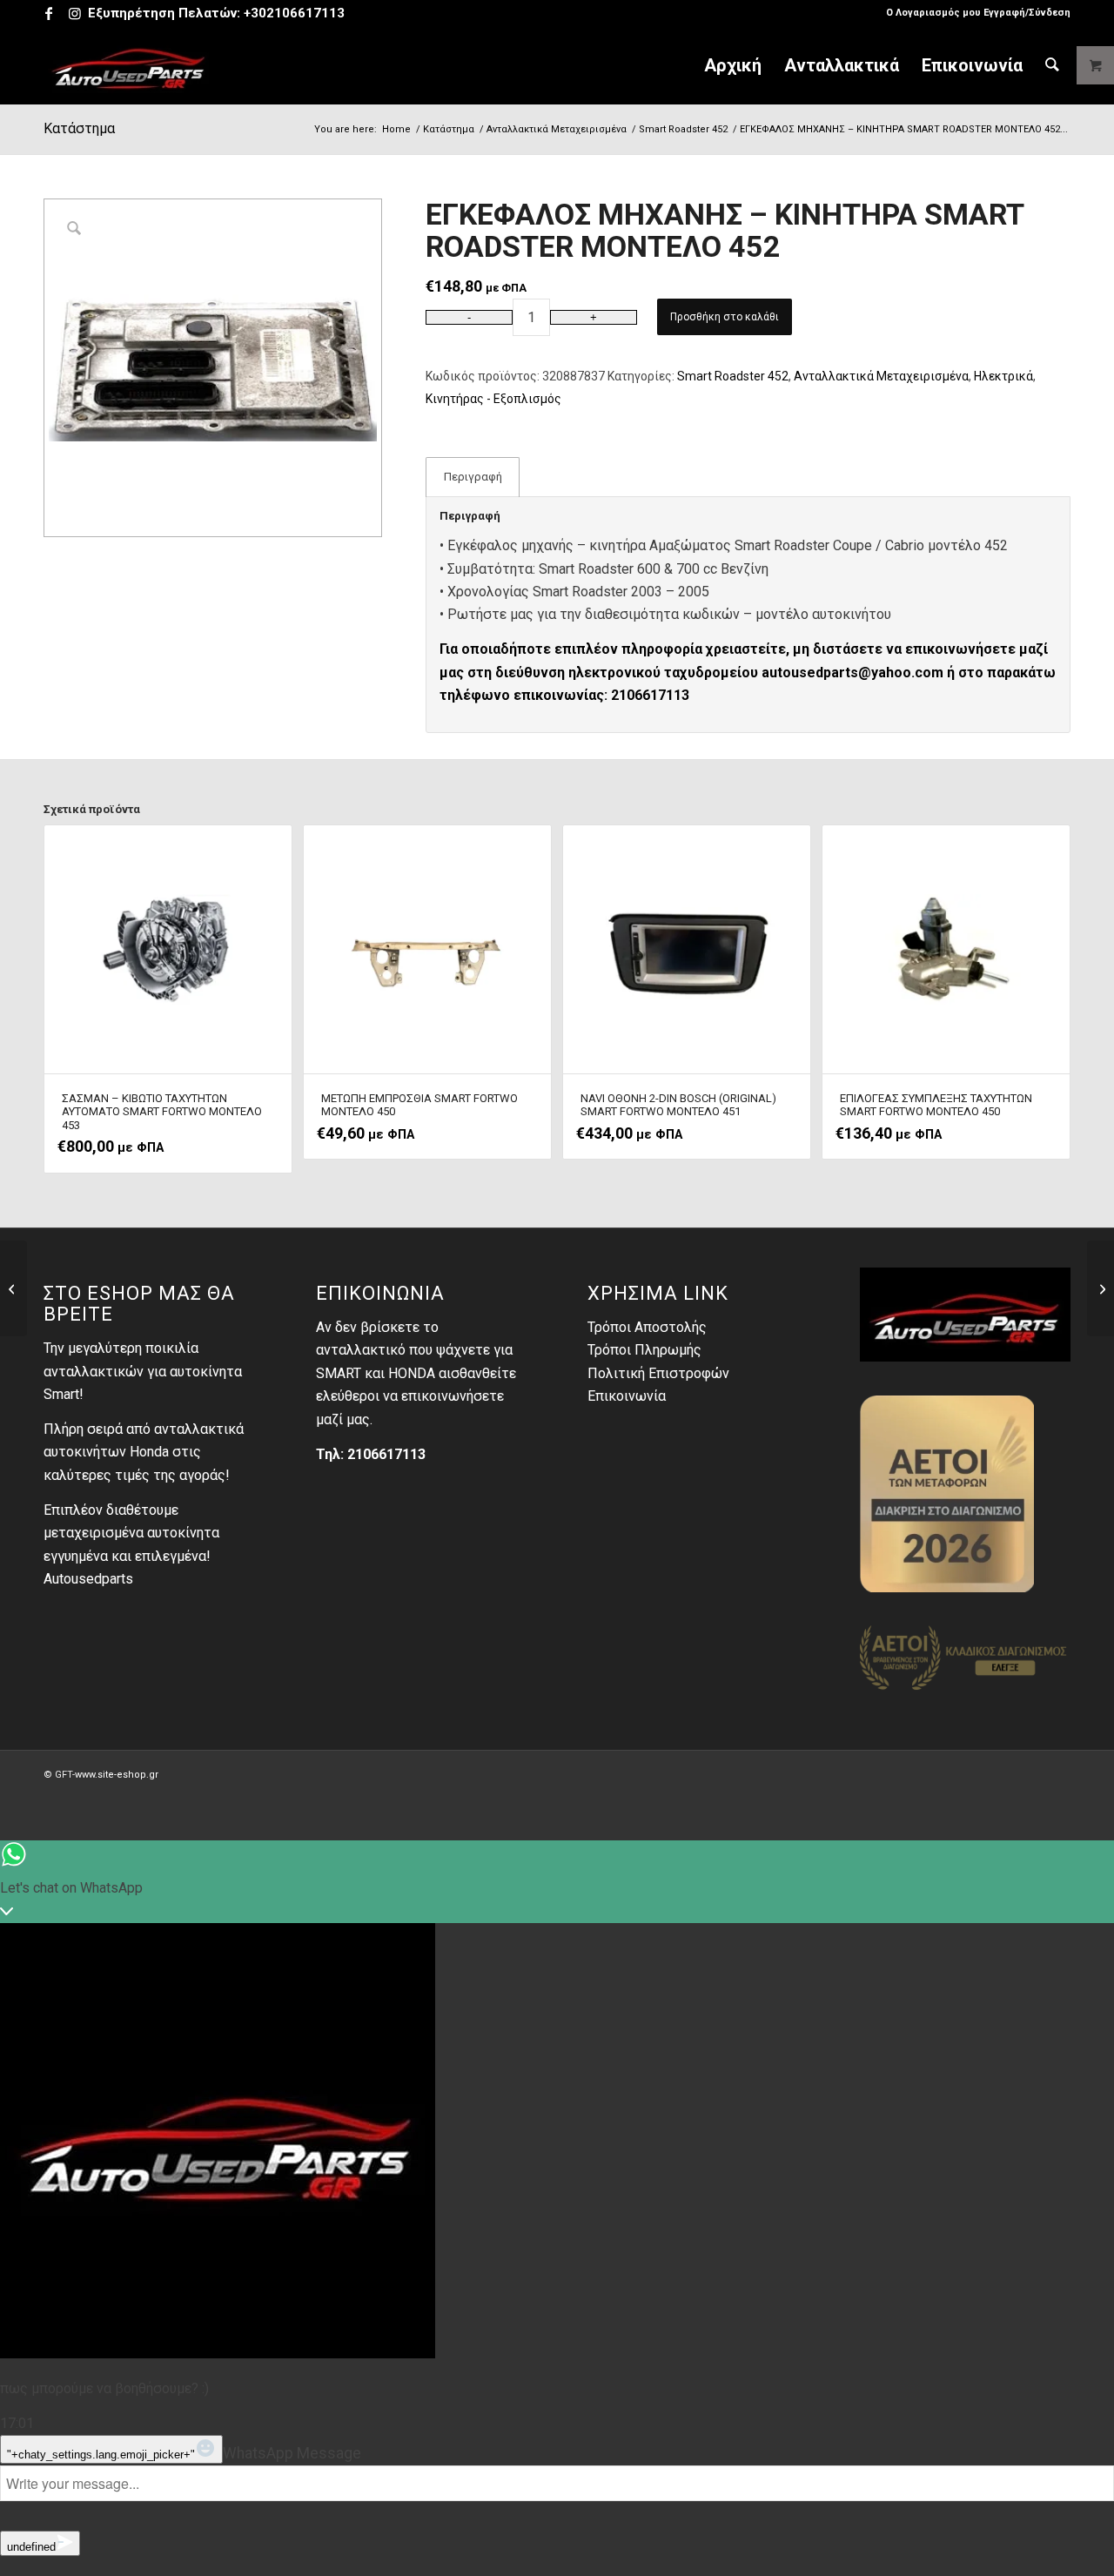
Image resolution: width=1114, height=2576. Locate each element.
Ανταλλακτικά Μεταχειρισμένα (881, 376)
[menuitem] (974, 13)
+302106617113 (294, 13)
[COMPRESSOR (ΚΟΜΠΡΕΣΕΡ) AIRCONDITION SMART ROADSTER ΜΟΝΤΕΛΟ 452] (13, 1288)
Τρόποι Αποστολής (647, 1327)
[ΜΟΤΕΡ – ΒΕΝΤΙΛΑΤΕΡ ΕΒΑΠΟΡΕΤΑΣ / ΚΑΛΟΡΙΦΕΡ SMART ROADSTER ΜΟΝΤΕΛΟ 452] (1101, 1288)
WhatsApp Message (292, 2453)
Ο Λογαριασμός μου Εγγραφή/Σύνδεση (978, 13)
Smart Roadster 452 (733, 376)
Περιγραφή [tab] (473, 477)
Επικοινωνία (627, 1396)
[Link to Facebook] (48, 13)
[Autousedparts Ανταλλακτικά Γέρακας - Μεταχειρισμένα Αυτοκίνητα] (129, 65)
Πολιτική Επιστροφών (658, 1373)
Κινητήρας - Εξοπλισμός (493, 399)
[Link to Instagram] (75, 13)
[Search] (1052, 65)
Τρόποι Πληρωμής (644, 1350)
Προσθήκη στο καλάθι (725, 317)
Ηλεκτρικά (1003, 376)
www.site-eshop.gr (117, 1775)
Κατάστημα (79, 128)
